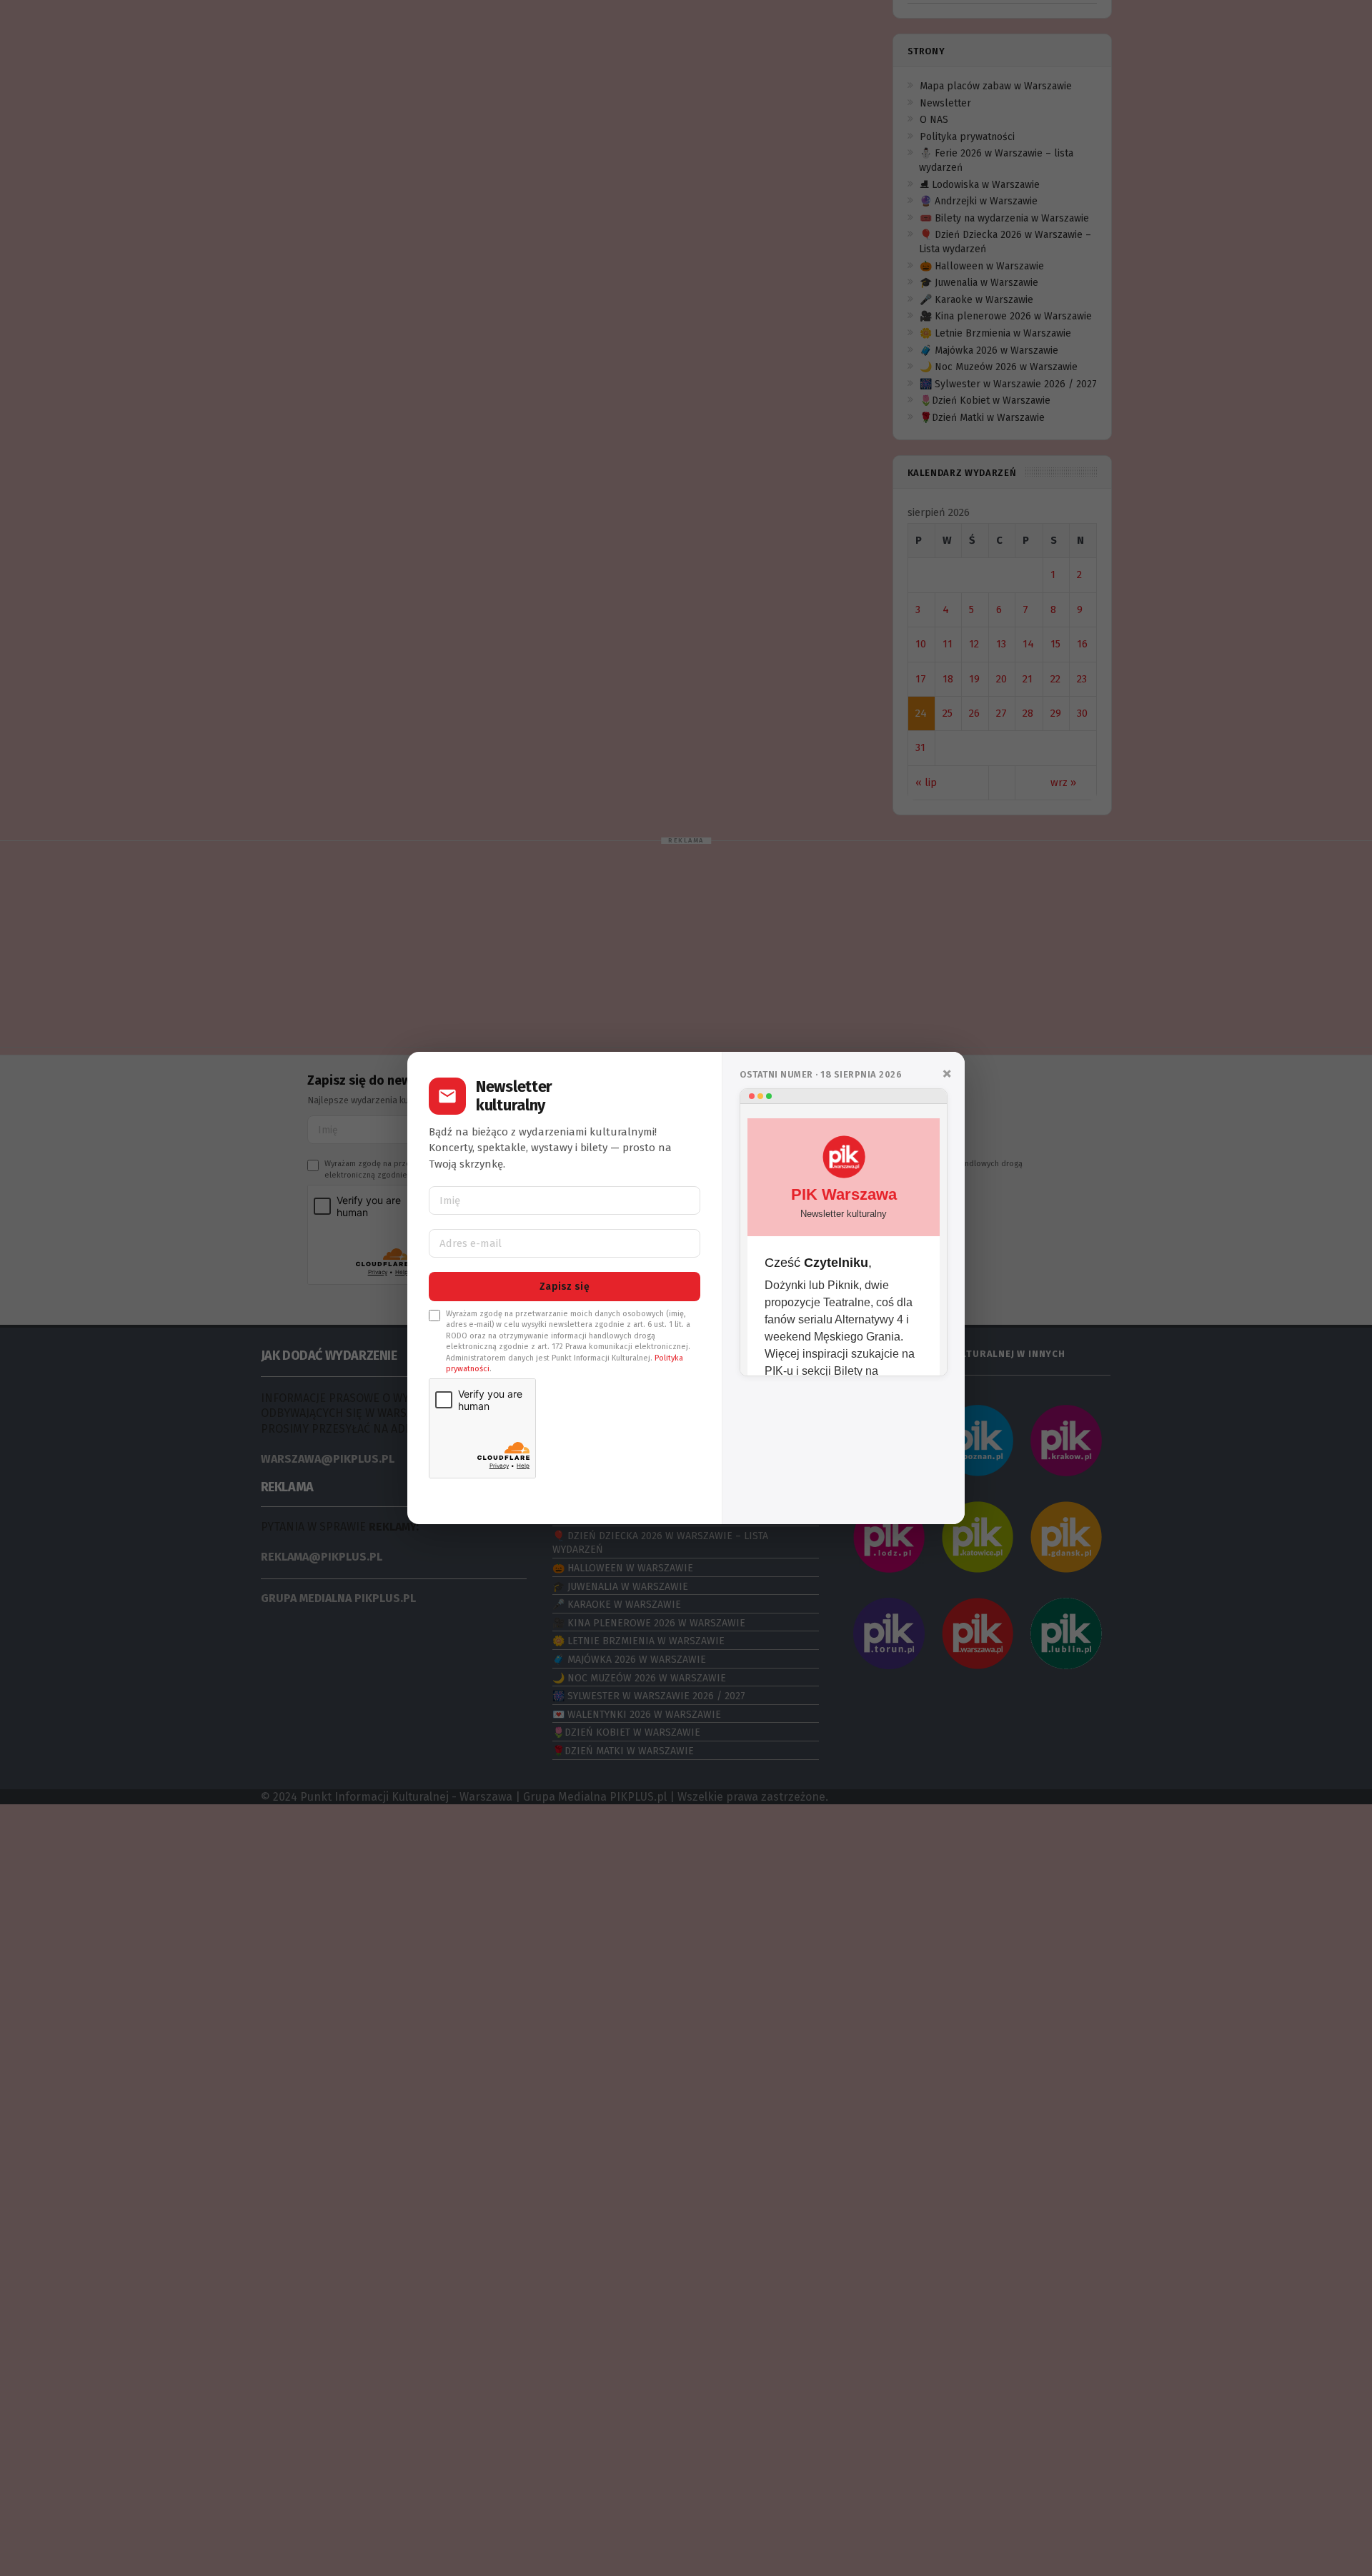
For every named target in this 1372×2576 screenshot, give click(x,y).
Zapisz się (565, 1287)
